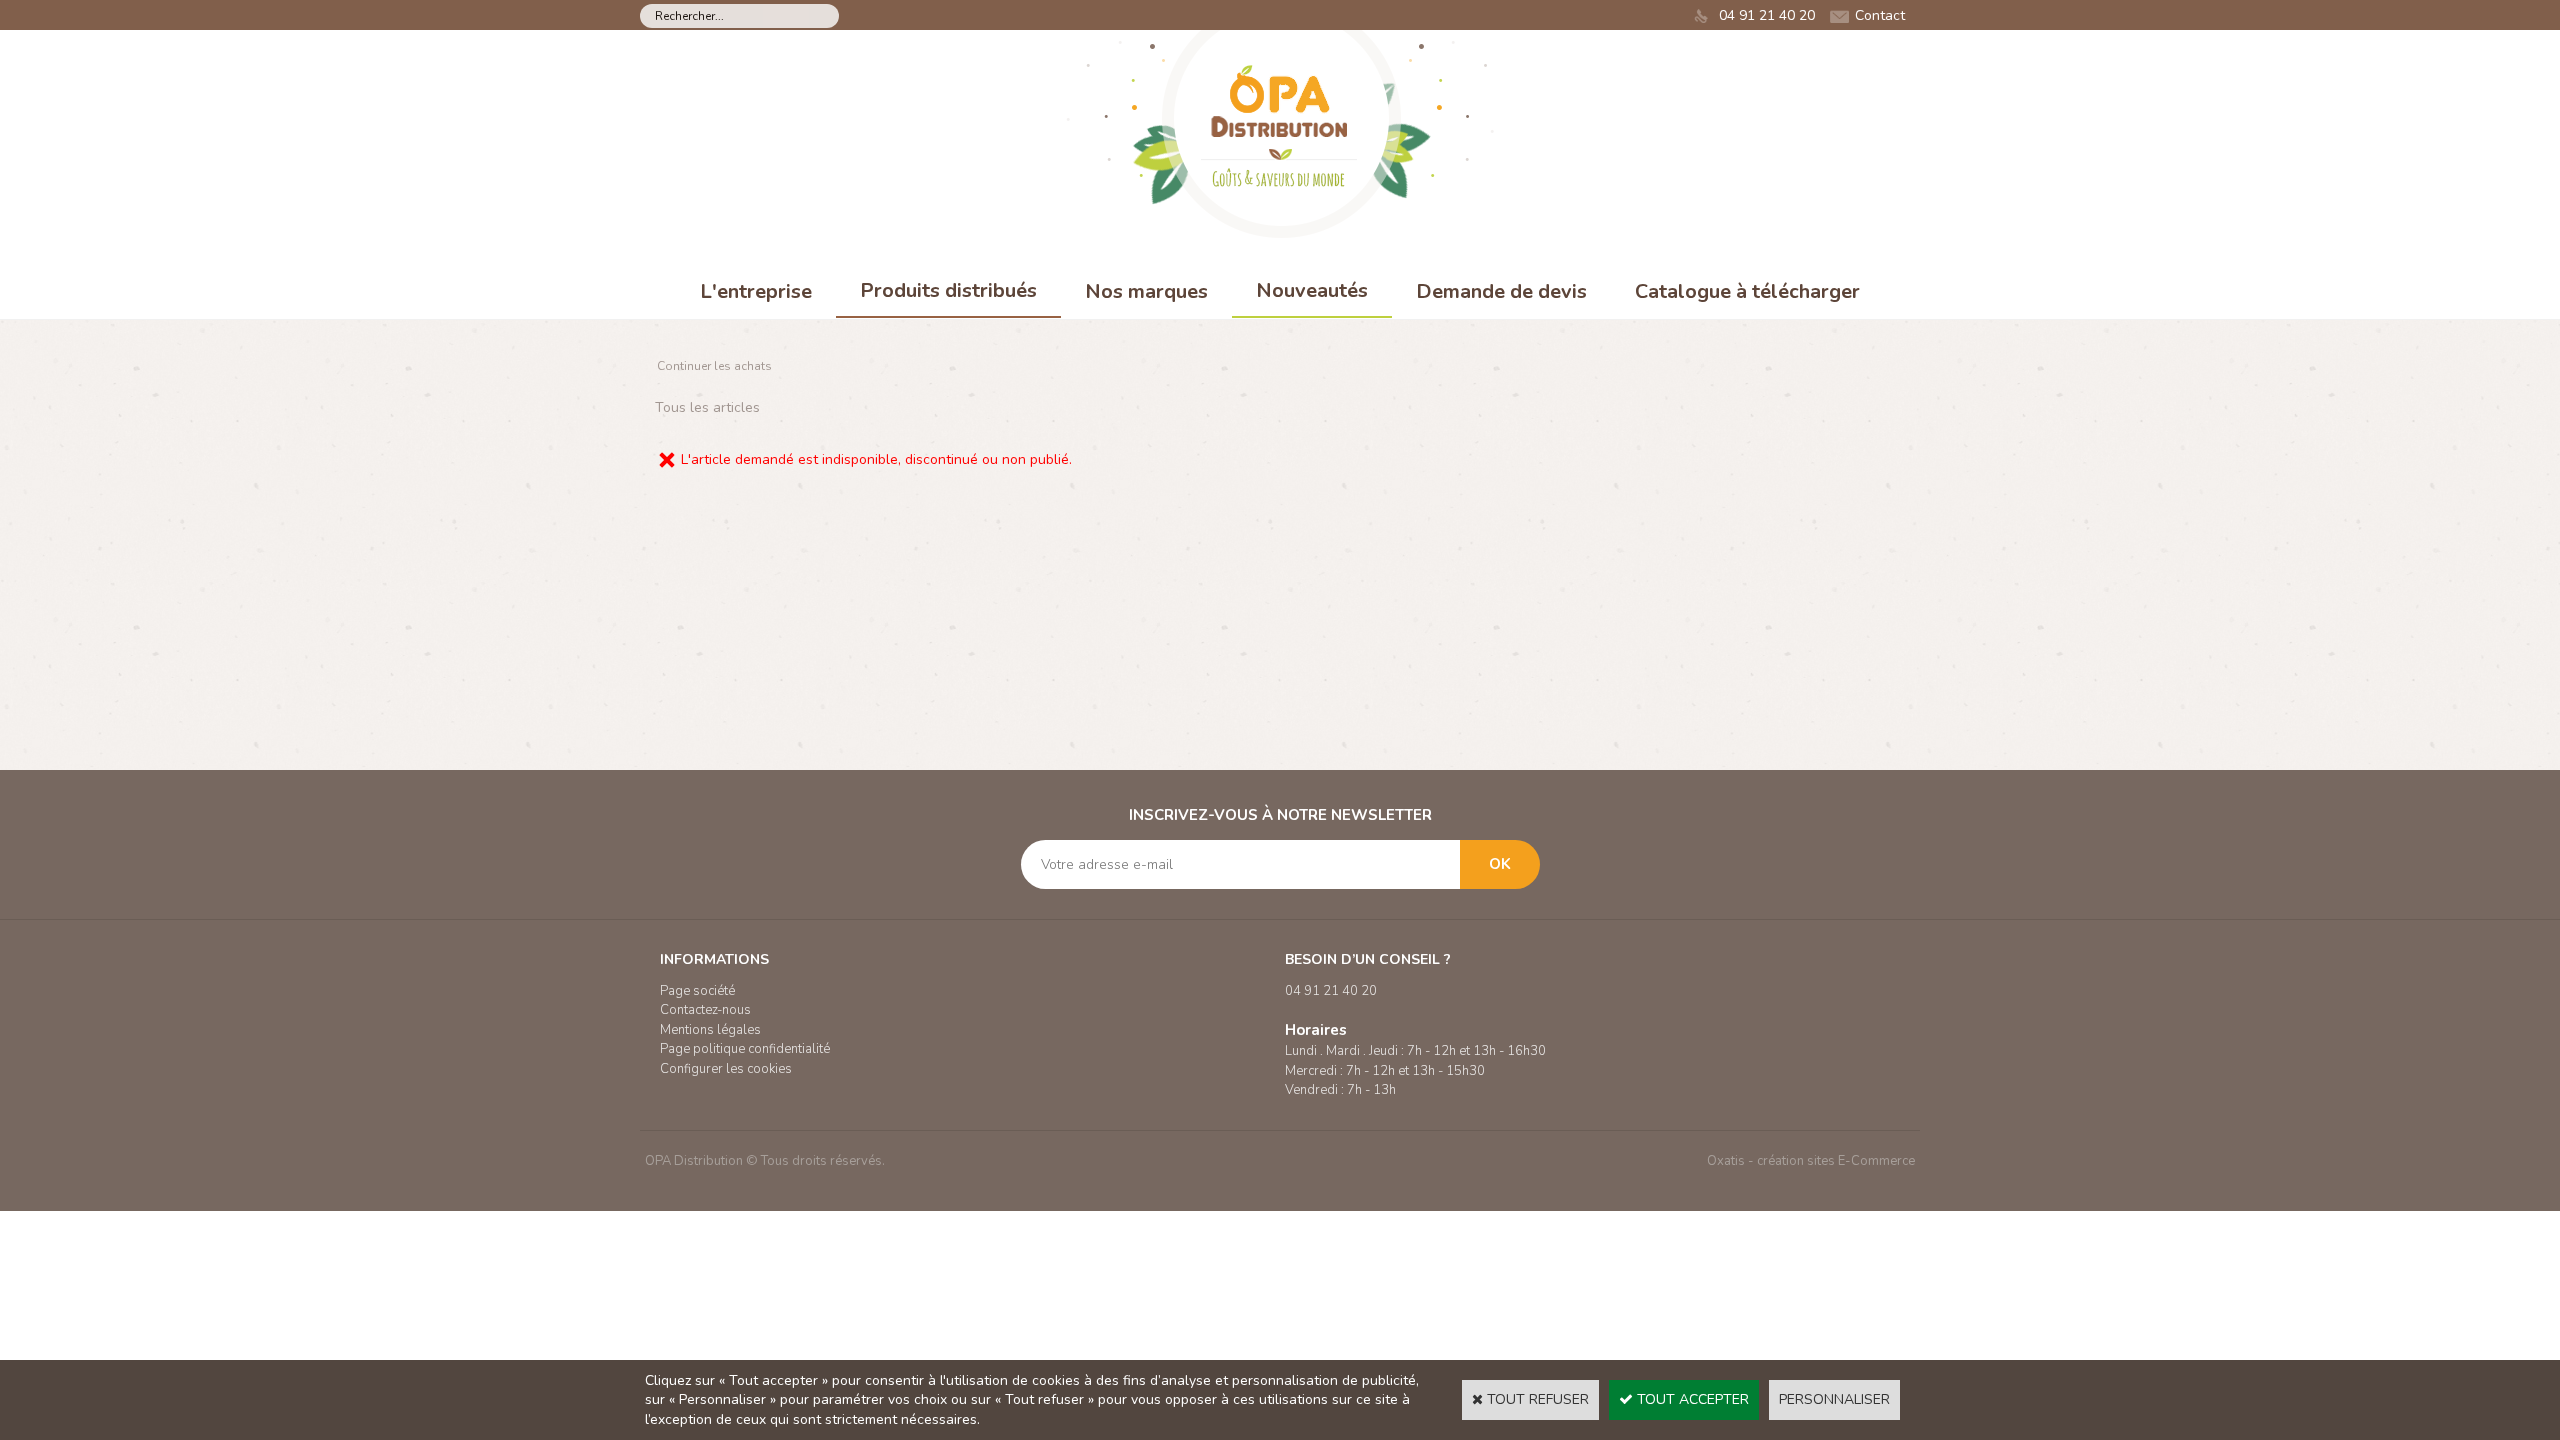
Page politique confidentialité (745, 1049)
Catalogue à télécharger (1747, 291)
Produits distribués (948, 290)
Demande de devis (1501, 291)
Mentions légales (710, 1030)
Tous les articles (707, 407)
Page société (697, 991)
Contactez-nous (705, 1010)
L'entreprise (756, 291)
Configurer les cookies (726, 1069)
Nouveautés (1312, 290)
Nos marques (1146, 291)
